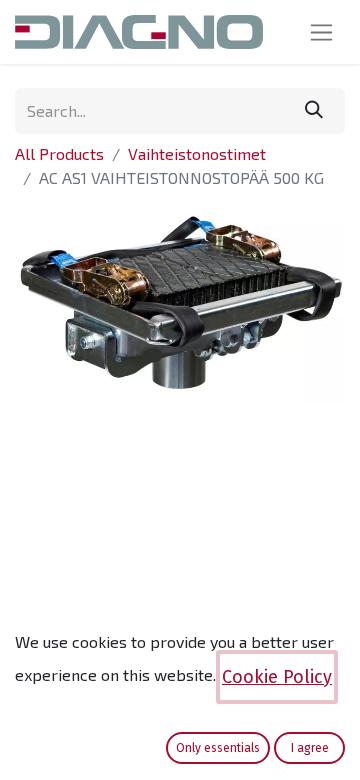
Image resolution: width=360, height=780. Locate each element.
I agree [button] (310, 748)
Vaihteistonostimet (197, 153)
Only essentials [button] (218, 748)
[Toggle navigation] (321, 32)
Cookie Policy (277, 677)
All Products (59, 153)
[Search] (314, 111)
